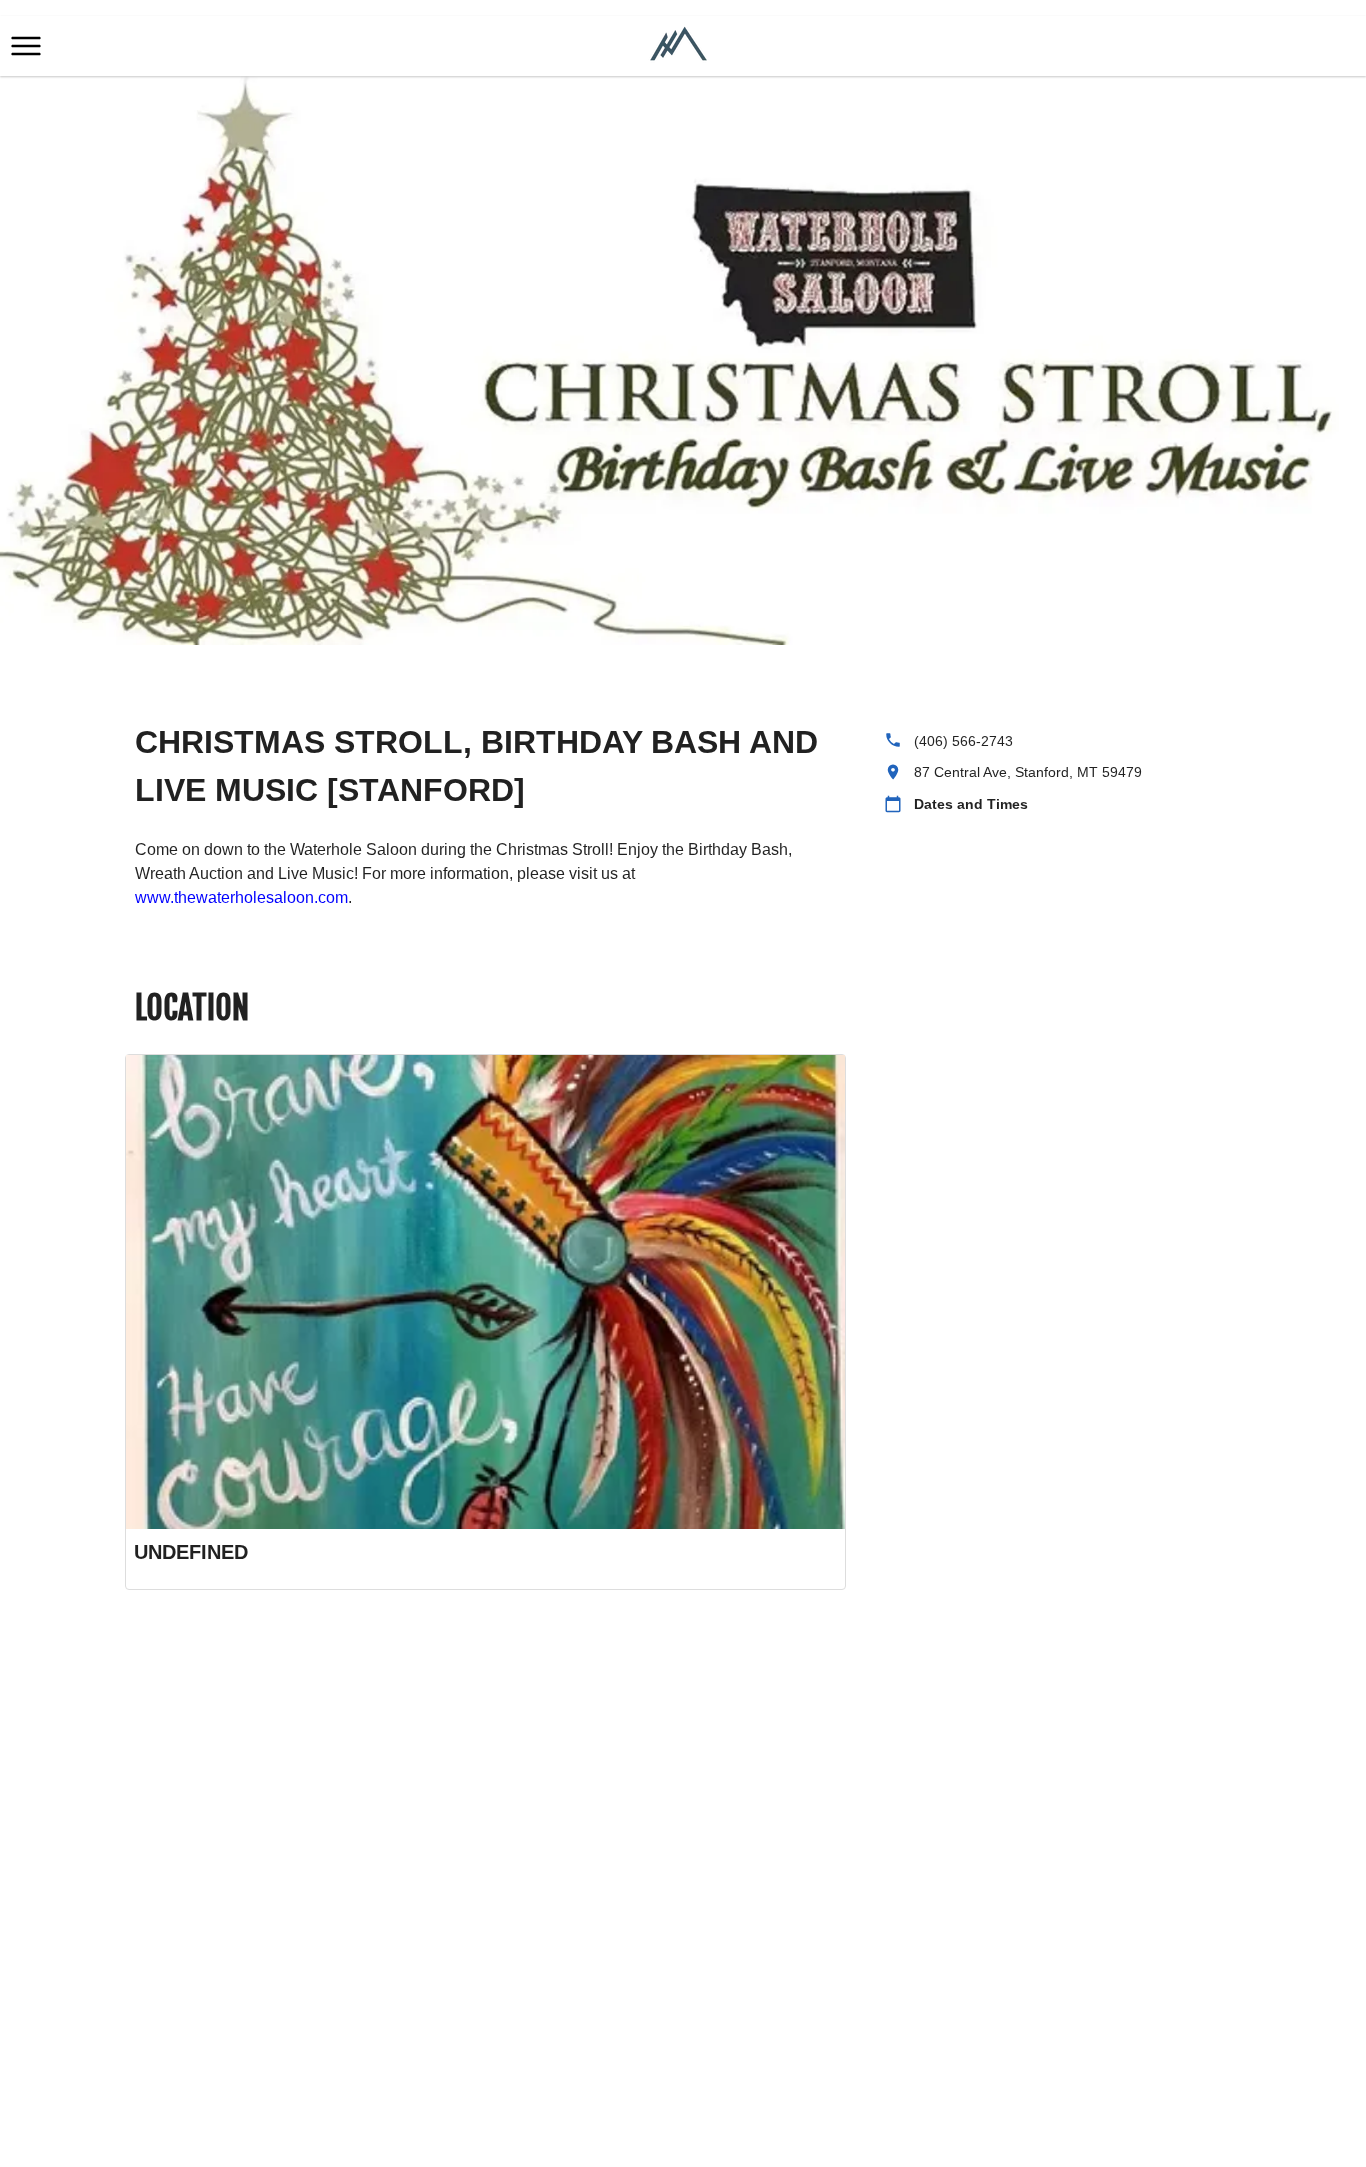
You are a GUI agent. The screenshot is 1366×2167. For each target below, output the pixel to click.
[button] (26, 46)
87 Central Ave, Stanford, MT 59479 (1028, 772)
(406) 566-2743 (963, 741)
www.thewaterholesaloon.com (241, 897)
